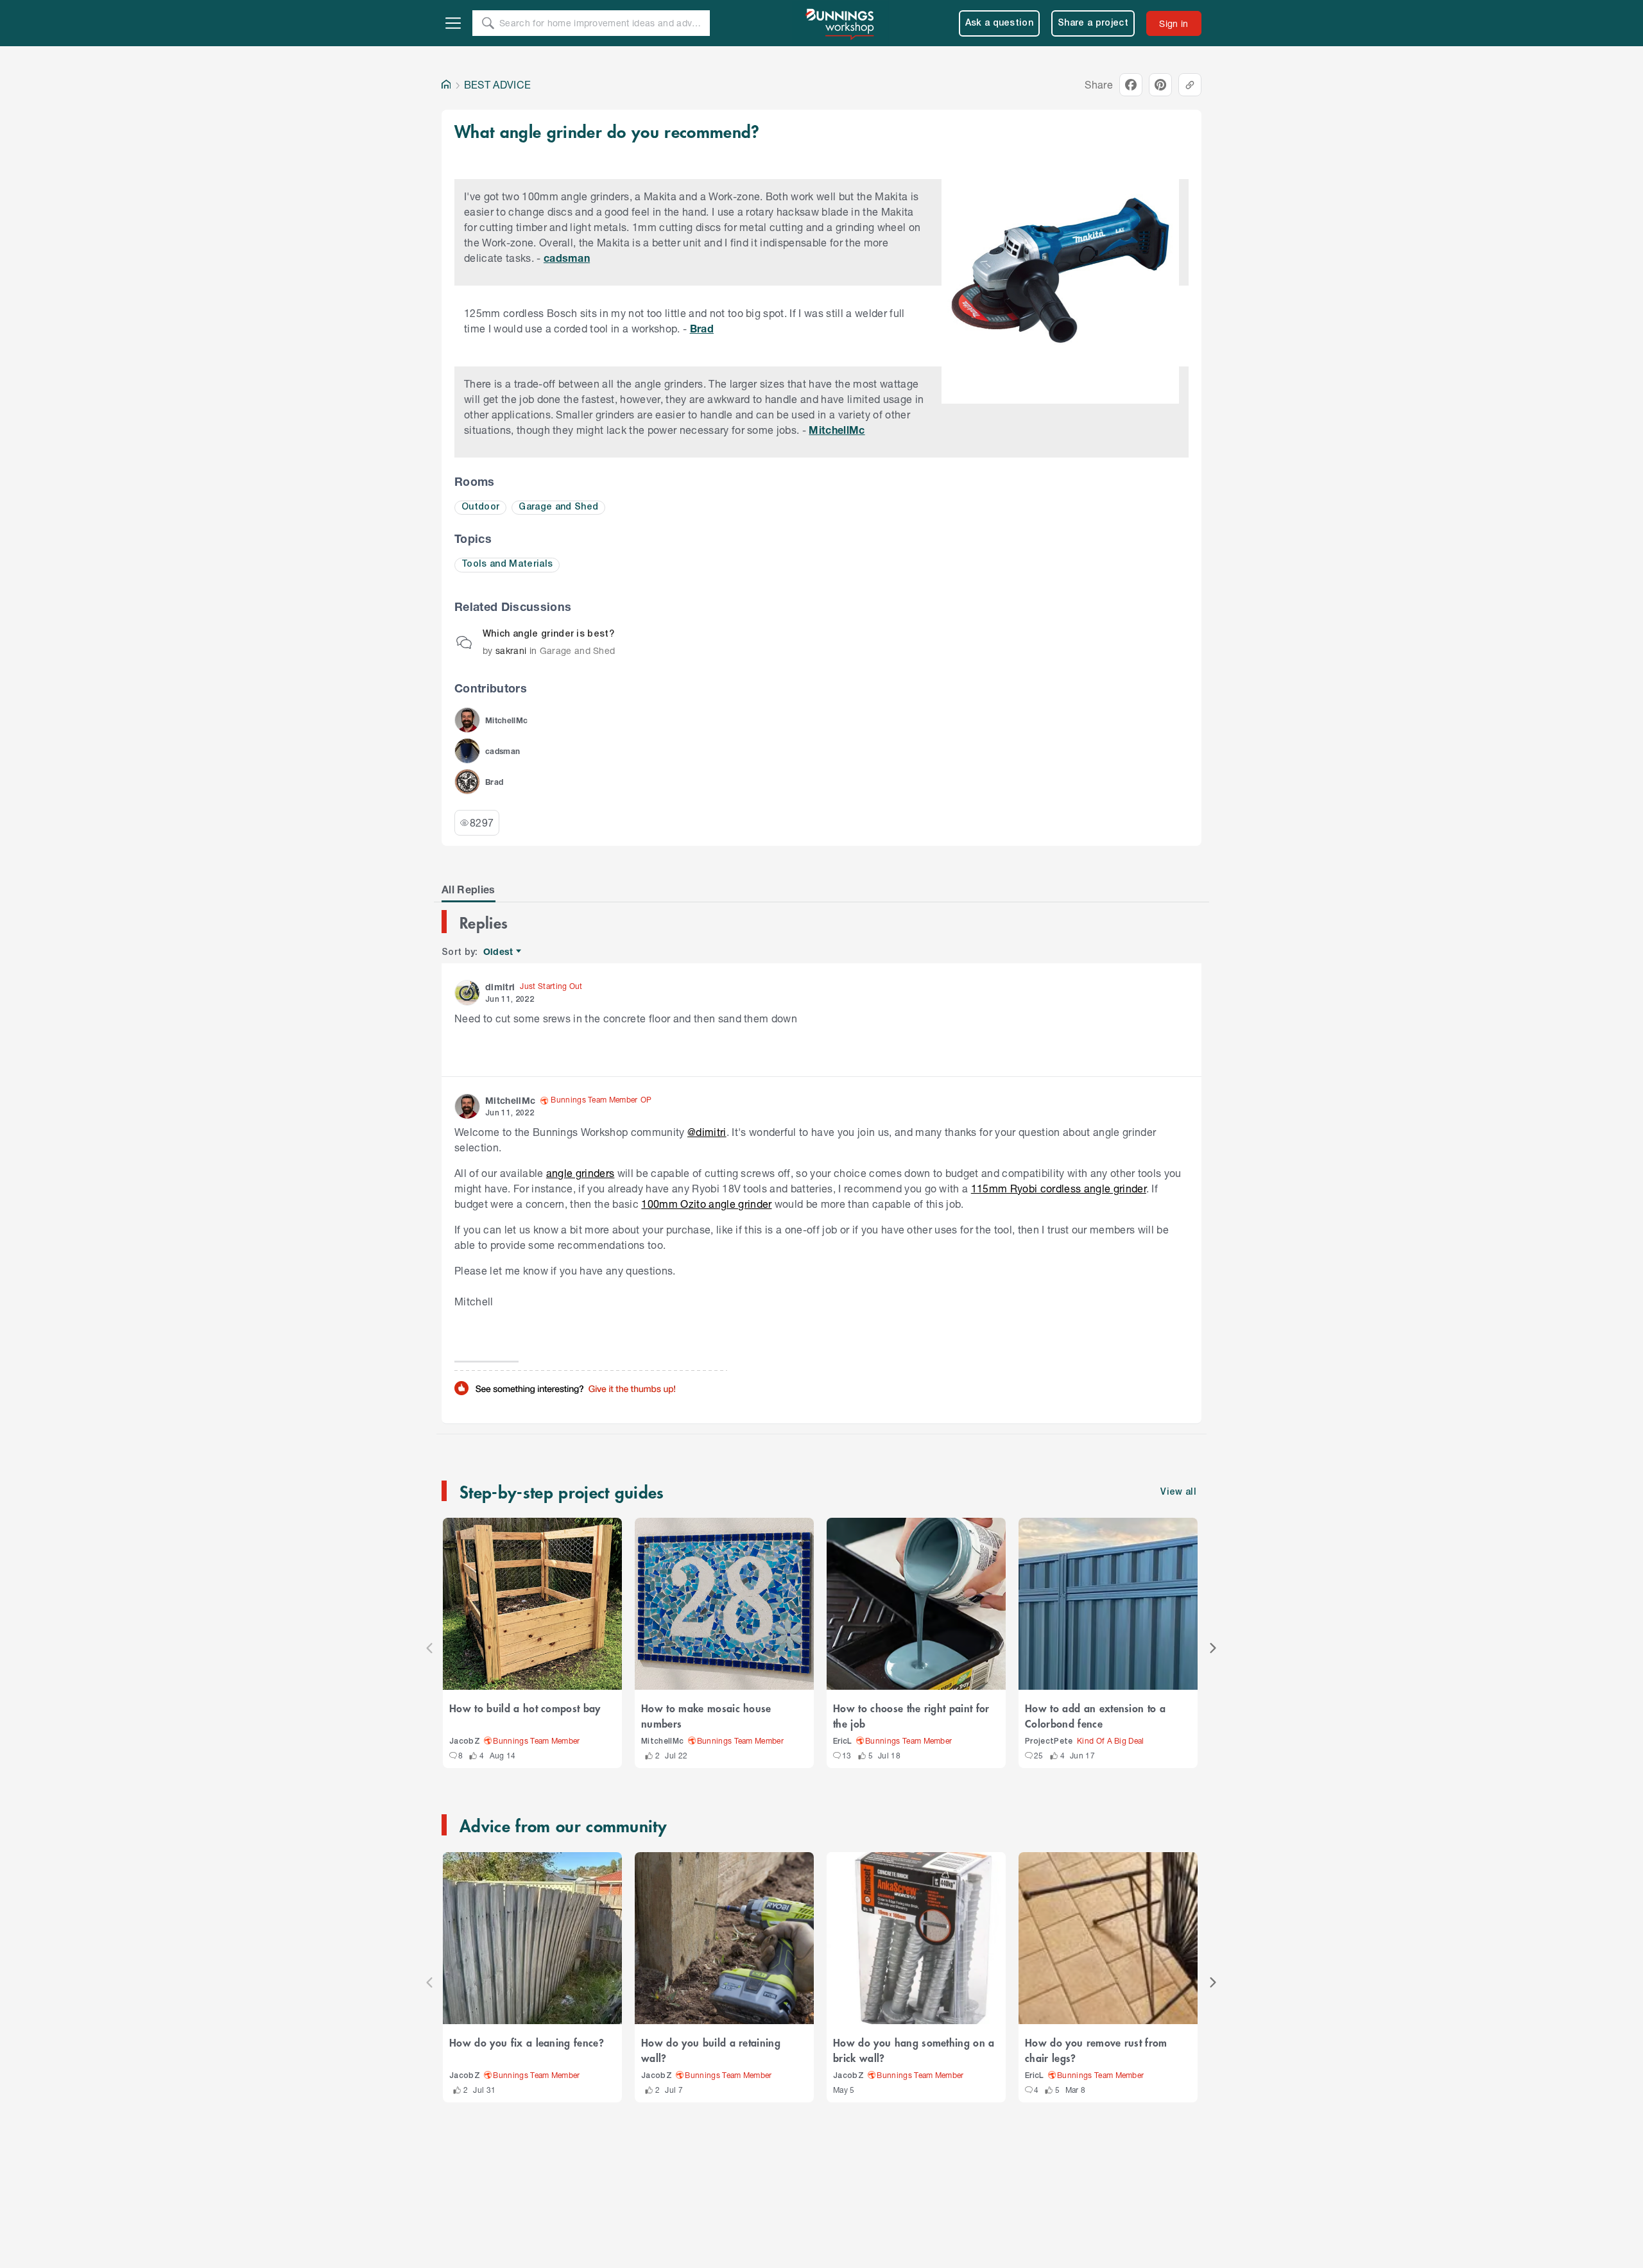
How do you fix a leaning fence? (527, 2042)
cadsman (567, 258)
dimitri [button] (500, 987)
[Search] (488, 23)
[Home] (446, 85)
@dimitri (707, 1132)
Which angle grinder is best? (548, 634)
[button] (467, 720)
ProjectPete (1049, 1741)
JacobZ (465, 1741)
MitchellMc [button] (510, 1100)
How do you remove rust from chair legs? (1096, 2050)
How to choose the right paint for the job (911, 1715)
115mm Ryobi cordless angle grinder (1059, 1188)
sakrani (511, 650)
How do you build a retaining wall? (711, 2050)
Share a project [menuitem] (1093, 23)
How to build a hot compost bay (525, 1708)
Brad (702, 328)
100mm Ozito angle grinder (706, 1204)
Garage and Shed (558, 507)
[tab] (469, 889)
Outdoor (480, 507)
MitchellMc (837, 430)
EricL (843, 1741)
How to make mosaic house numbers (706, 1715)
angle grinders (581, 1173)
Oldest (499, 952)
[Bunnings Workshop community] (841, 23)
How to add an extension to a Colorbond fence (1095, 1715)
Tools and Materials (507, 564)
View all (1178, 1492)
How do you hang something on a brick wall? (914, 2050)
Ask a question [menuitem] (1000, 23)
